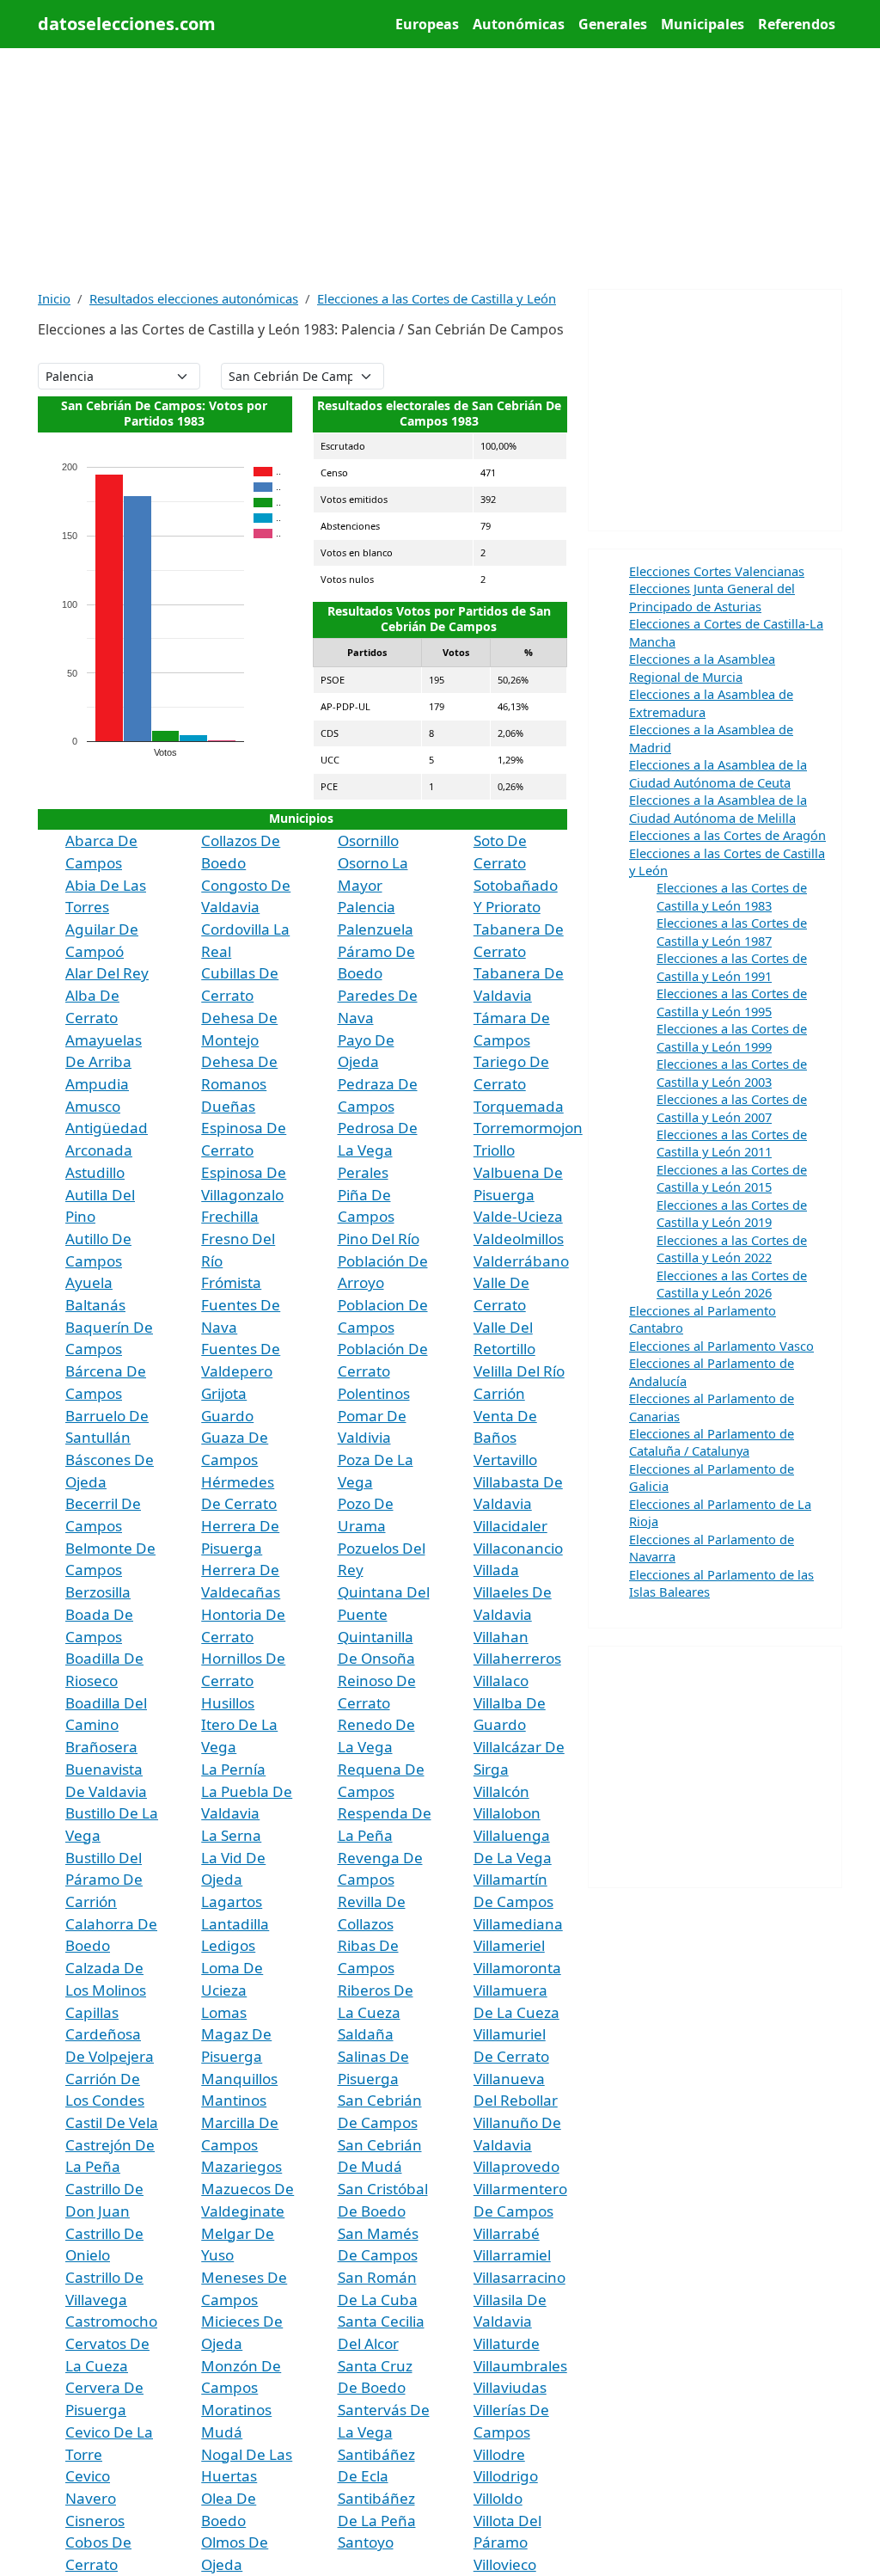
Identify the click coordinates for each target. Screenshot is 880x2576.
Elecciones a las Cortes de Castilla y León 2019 (732, 1213)
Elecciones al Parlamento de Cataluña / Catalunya (712, 1442)
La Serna (231, 1835)
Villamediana (518, 1924)
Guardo (227, 1416)
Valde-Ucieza (518, 1216)
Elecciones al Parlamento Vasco (721, 1346)
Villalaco (501, 1681)
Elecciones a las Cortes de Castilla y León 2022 (732, 1248)
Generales (613, 24)
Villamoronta (517, 1968)
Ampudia (97, 1084)
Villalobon (507, 1813)
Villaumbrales (520, 2366)
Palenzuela (376, 929)
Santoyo (366, 2542)
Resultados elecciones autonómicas (194, 298)
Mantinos (234, 2100)
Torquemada (519, 1106)
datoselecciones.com (127, 24)
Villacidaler (510, 1526)
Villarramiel (512, 2255)
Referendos (797, 24)
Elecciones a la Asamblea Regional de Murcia (702, 667)
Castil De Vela (112, 2122)
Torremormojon (528, 1128)
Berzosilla (98, 1592)
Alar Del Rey (107, 973)
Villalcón (501, 1791)
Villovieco (505, 2564)
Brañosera (101, 1747)
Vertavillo (505, 1460)
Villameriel (509, 1945)
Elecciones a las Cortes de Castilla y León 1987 (732, 931)
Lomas (224, 2012)
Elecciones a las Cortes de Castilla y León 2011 (732, 1143)
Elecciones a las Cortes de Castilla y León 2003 (732, 1072)
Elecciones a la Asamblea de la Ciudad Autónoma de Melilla (718, 808)
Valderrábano (521, 1261)
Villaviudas (510, 2387)
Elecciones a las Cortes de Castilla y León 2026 (732, 1284)
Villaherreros (517, 1658)
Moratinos (236, 2410)
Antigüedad (107, 1128)
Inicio (54, 298)
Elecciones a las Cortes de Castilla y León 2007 (732, 1107)
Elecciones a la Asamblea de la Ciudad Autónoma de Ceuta (718, 773)
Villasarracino (519, 2277)
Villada (496, 1570)
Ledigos (228, 1945)
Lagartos (232, 1901)
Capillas (92, 2012)
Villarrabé (507, 2233)
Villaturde (507, 2343)
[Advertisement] (440, 169)
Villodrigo (506, 2476)
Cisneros (95, 2521)
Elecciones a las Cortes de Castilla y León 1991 (732, 966)
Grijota (224, 1393)
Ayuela (89, 1282)
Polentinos (374, 1393)
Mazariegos (241, 2166)
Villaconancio (518, 1548)
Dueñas (228, 1106)
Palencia (367, 907)
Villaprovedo (516, 2166)
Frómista (231, 1282)
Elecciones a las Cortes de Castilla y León (437, 298)
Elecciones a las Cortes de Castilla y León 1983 (732, 896)
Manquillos (239, 2079)
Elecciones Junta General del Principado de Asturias (712, 597)
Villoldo (498, 2498)
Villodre (499, 2454)
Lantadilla (235, 1924)
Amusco (93, 1106)
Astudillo (95, 1172)
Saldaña (366, 2034)
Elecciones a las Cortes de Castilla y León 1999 (732, 1037)
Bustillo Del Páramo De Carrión (104, 1880)
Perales (363, 1172)
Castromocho (111, 2321)
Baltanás (95, 1305)
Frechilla (230, 1216)
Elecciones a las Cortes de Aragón (727, 835)
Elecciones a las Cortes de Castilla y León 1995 (732, 1002)
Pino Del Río (379, 1239)
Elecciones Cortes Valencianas (717, 571)
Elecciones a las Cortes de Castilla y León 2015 (732, 1178)
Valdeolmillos (519, 1239)
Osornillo (368, 840)
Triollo (494, 1150)
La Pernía (233, 1769)
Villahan (501, 1637)
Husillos (228, 1703)
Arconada (99, 1150)
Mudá (222, 2432)
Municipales (703, 24)
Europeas (427, 24)
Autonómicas (519, 24)
